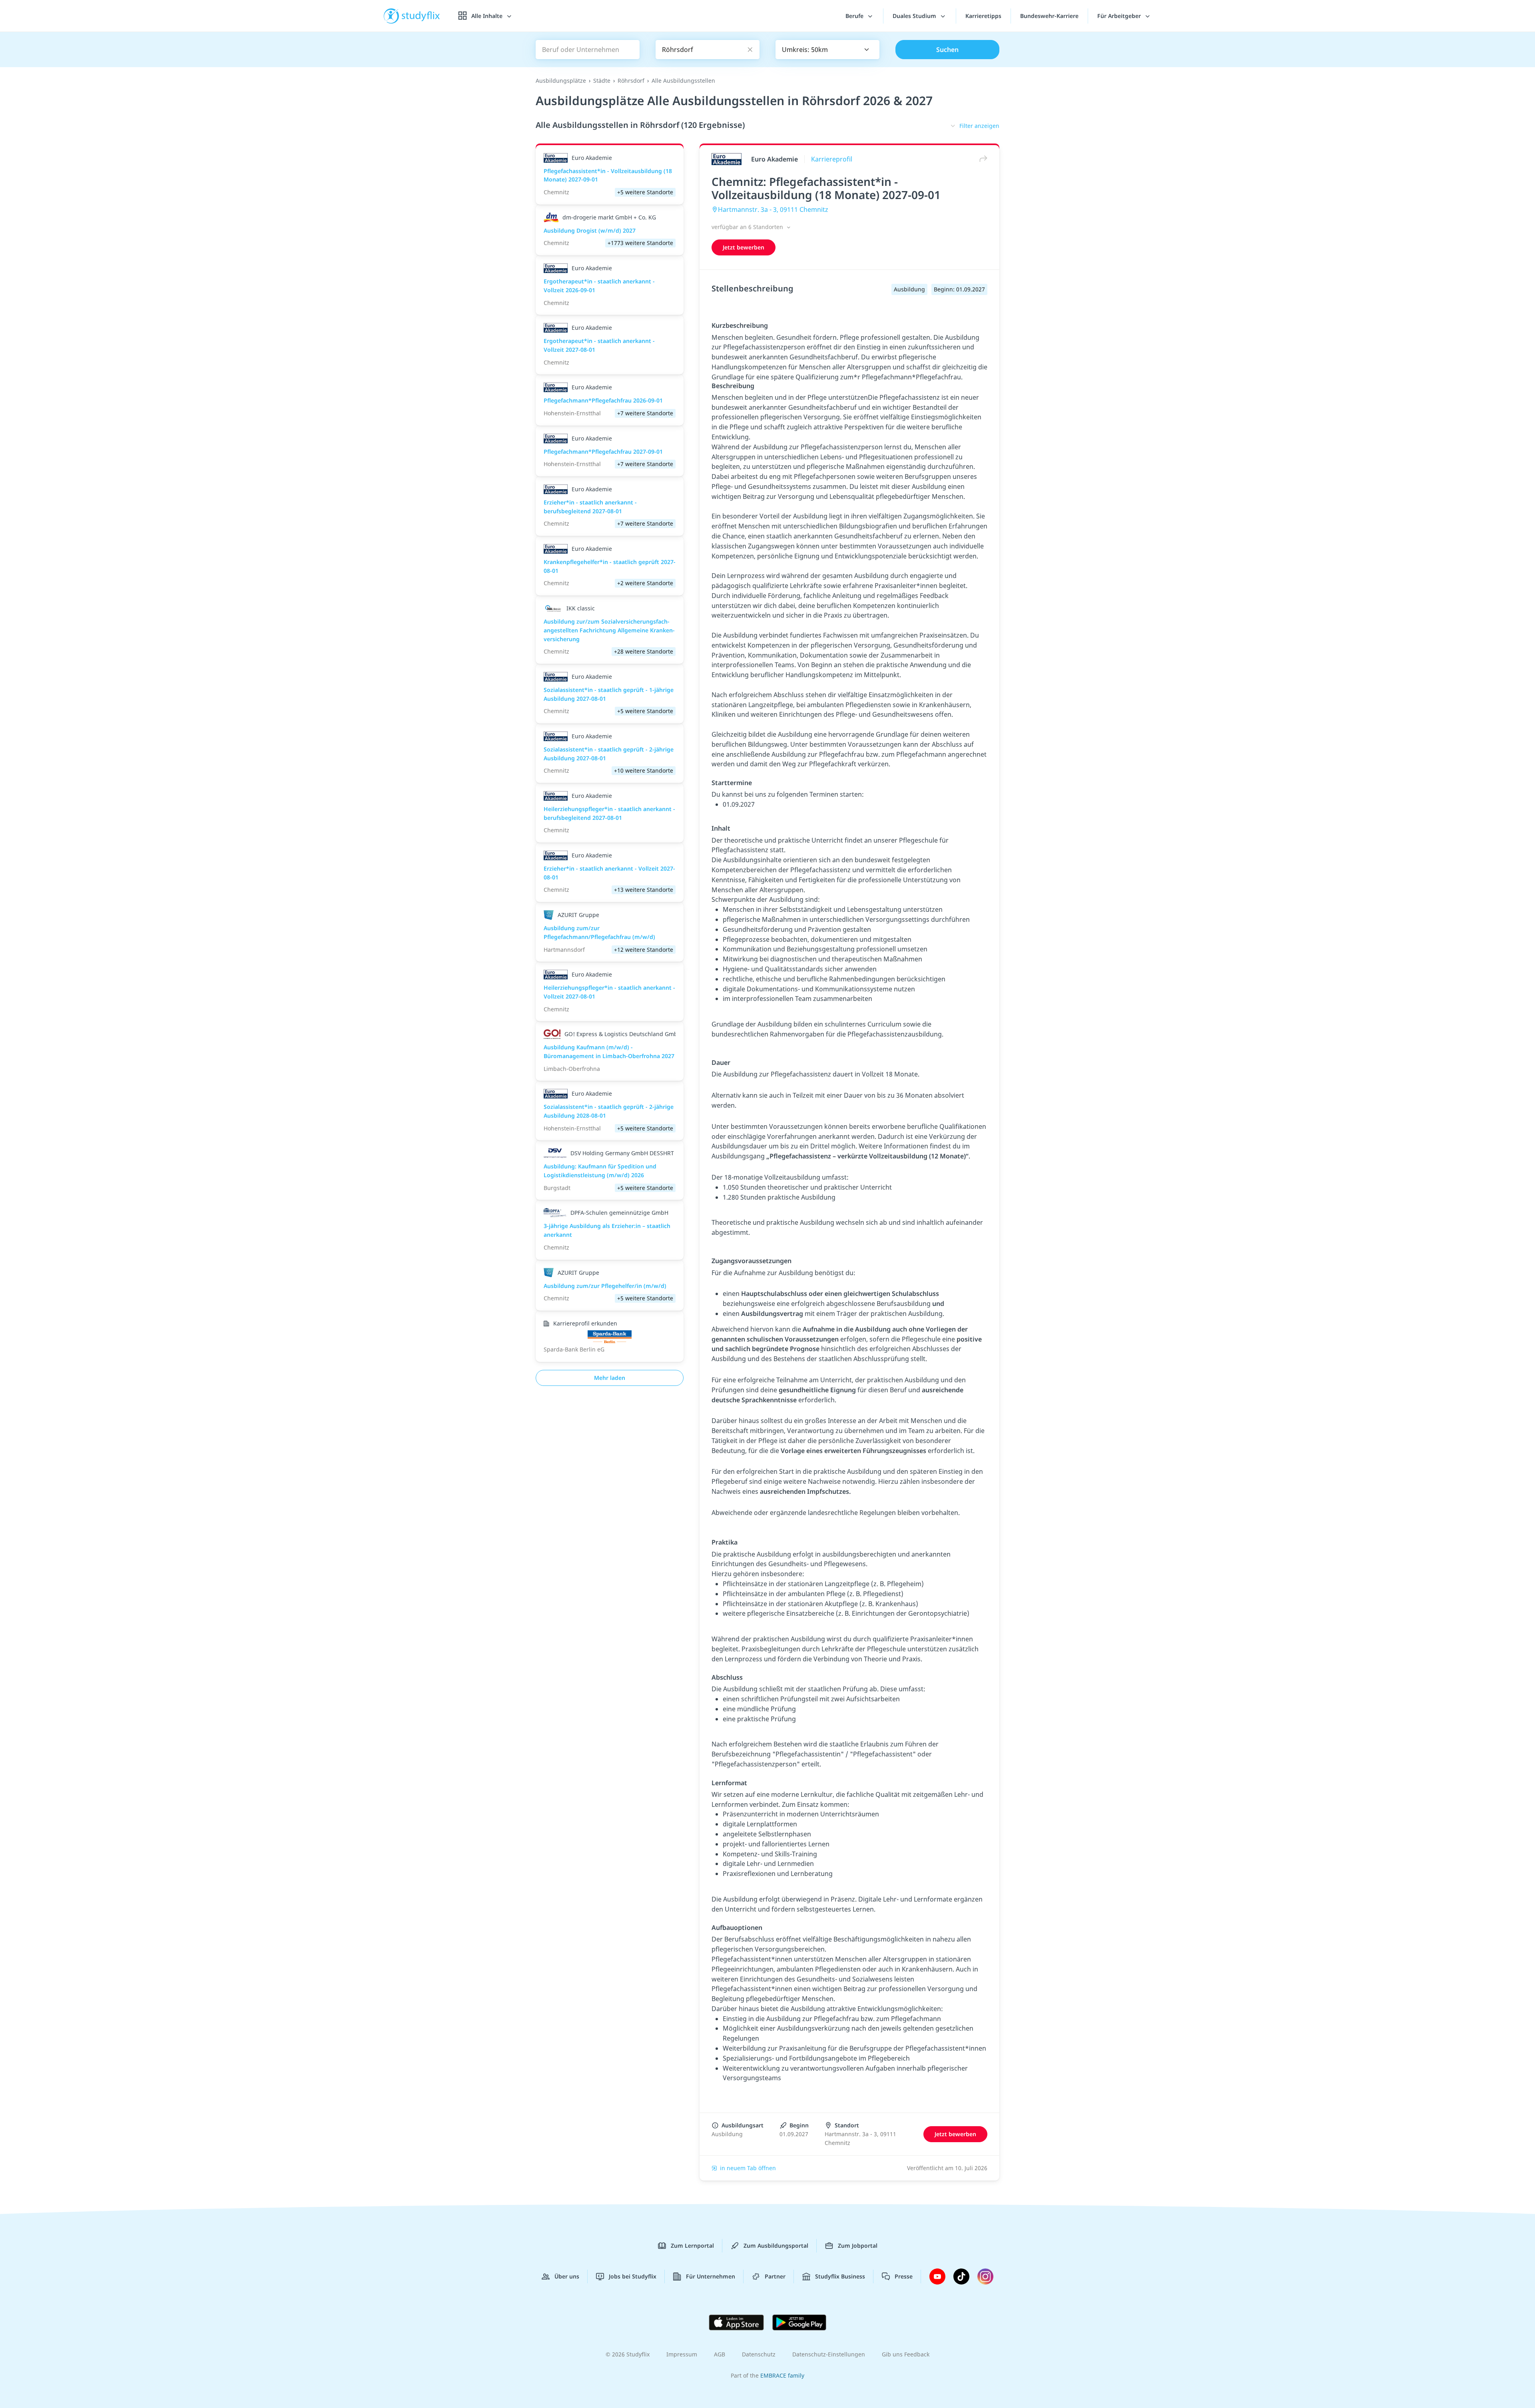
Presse (904, 2276)
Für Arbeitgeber (1120, 16)
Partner (775, 2276)
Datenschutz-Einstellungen (829, 2354)
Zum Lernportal (692, 2246)
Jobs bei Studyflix (633, 2276)
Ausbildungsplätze (561, 81)
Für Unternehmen (711, 2276)
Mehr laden (610, 1378)
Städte (602, 81)
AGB (720, 2354)
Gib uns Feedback (906, 2354)
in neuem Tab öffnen (748, 2168)
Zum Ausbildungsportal (776, 2246)
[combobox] (827, 50)
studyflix (421, 16)
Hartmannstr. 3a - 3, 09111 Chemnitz (773, 209)
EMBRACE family (782, 2375)
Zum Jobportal (858, 2246)
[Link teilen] (981, 159)
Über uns (567, 2276)
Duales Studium (915, 16)
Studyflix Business (840, 2276)
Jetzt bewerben (744, 247)
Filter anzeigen (979, 126)
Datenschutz (759, 2354)
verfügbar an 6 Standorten (748, 227)
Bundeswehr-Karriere (1049, 16)
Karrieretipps (983, 16)
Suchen (947, 50)
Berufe (855, 16)
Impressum (682, 2354)
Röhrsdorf (631, 81)
